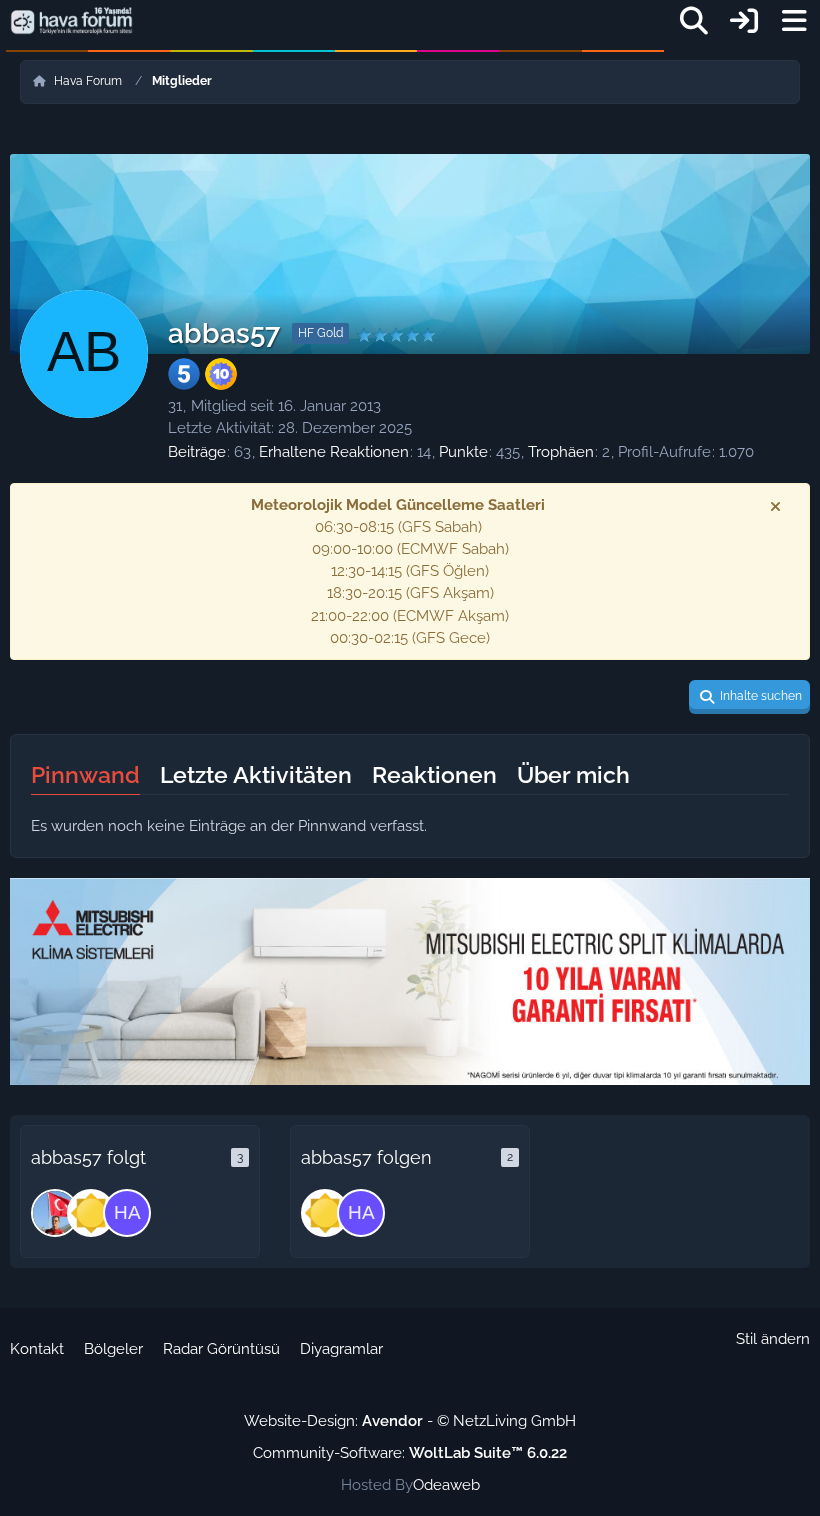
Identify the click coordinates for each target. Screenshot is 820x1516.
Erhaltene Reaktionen (334, 452)
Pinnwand (85, 774)
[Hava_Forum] (91, 1213)
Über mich (573, 774)
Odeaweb (446, 1485)
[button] (749, 697)
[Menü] (794, 21)
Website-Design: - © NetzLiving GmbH (410, 1421)
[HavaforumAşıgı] (127, 1213)
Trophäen (561, 452)
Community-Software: (410, 1453)
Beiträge (197, 452)
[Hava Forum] (71, 21)
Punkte (463, 452)
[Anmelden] (744, 21)
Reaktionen (434, 774)
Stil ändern (773, 1339)
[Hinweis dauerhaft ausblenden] (777, 506)
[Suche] (694, 21)
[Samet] (55, 1213)
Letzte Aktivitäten (256, 774)
